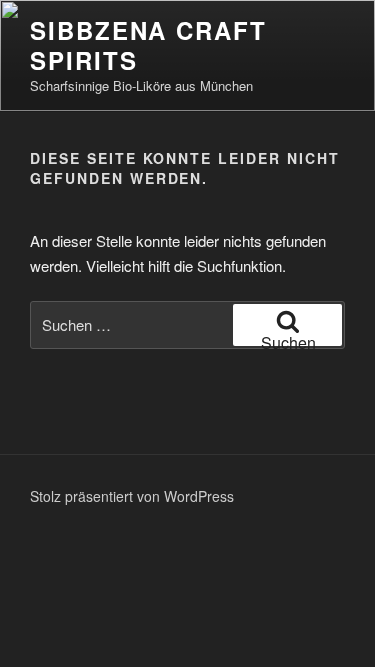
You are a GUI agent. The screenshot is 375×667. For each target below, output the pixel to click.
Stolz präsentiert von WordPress (132, 496)
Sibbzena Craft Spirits (148, 45)
